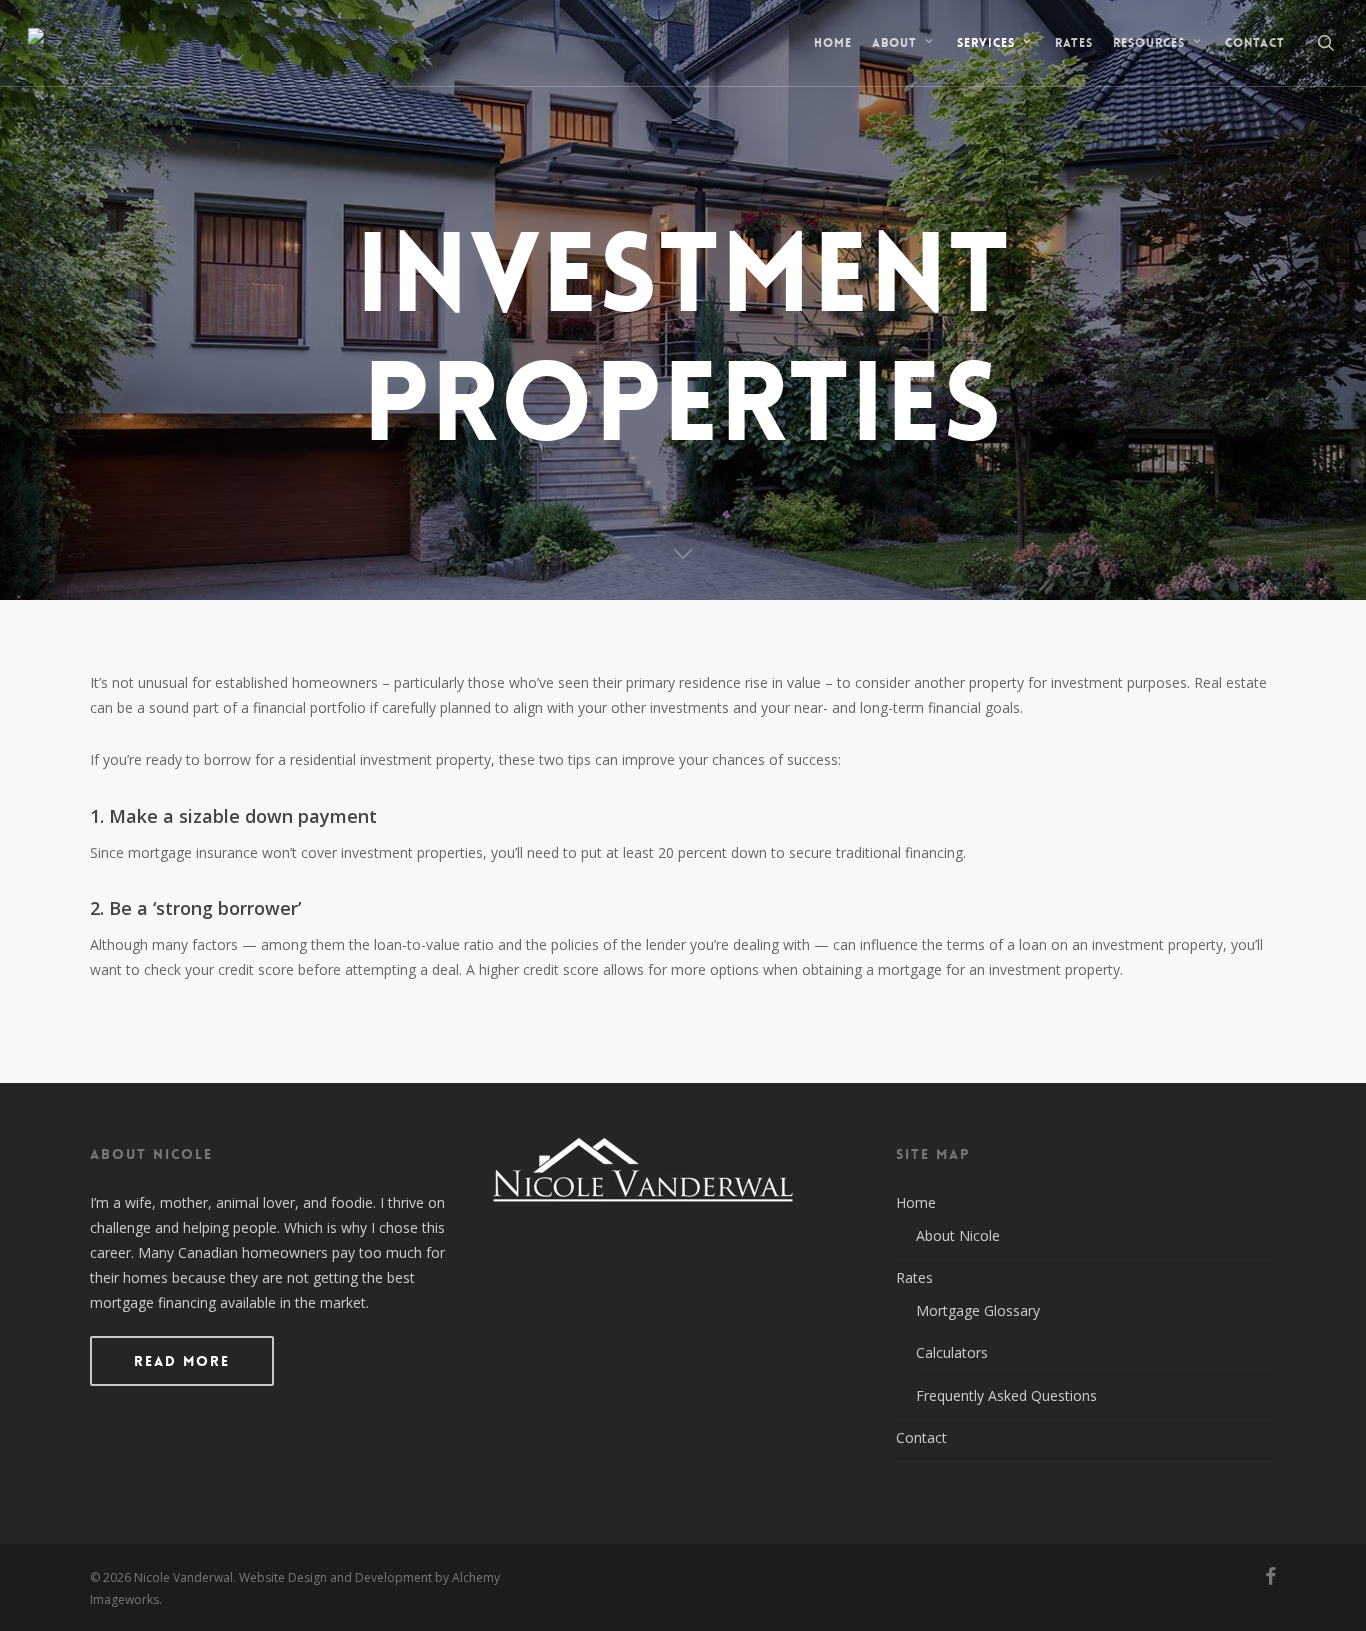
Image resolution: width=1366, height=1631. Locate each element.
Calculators (952, 1352)
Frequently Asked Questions (1006, 1395)
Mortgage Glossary (978, 1310)
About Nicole (958, 1235)
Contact (921, 1437)
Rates (914, 1277)
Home (916, 1202)
